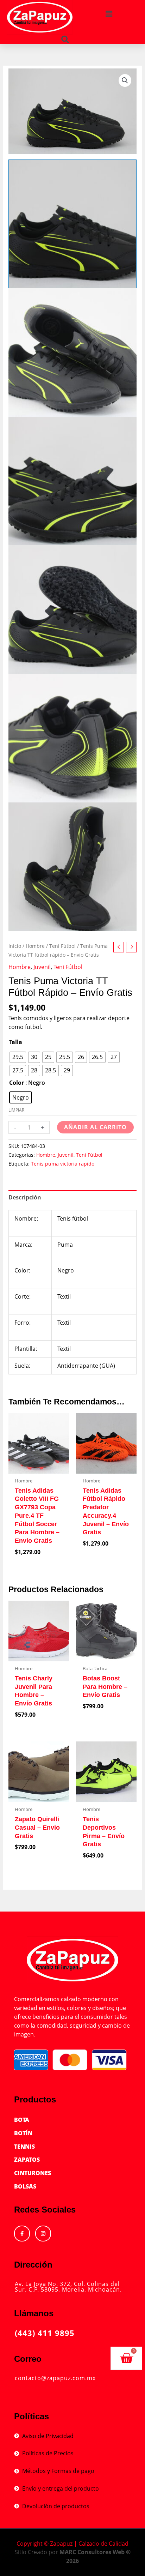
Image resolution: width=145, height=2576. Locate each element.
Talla (16, 1042)
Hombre (35, 946)
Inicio (15, 946)
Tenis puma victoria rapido (63, 1164)
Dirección (33, 2265)
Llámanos (34, 2313)
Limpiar (16, 1110)
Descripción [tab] (25, 1197)
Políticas (31, 2416)
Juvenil (42, 967)
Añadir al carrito (95, 1127)
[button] (109, 14)
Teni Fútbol (62, 946)
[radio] (18, 1057)
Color (17, 1083)
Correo (28, 2359)
